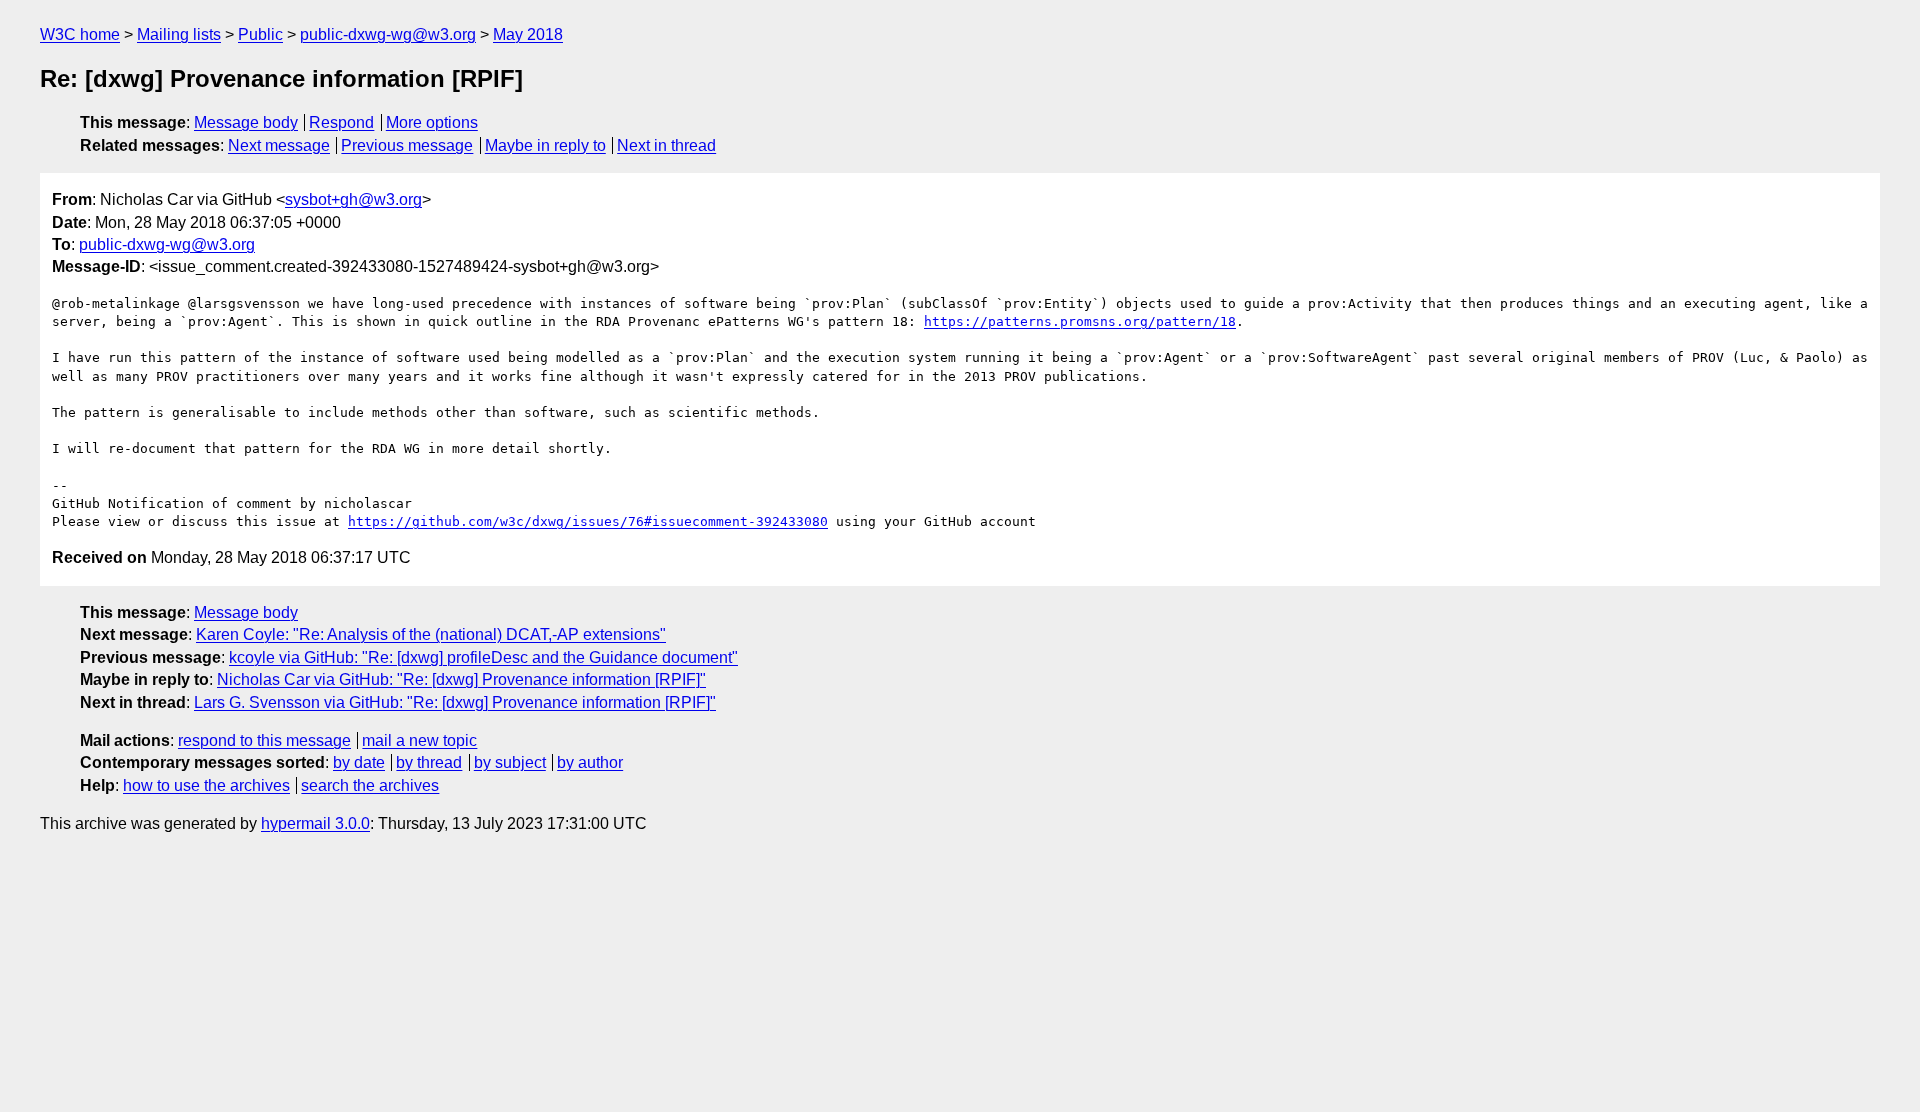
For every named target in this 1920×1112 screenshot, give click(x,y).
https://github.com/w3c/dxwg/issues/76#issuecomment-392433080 (588, 521)
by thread (429, 762)
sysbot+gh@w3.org (353, 199)
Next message (279, 145)
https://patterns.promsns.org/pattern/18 (1080, 321)
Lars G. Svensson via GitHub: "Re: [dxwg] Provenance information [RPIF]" (455, 702)
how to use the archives (206, 785)
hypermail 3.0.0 (315, 823)
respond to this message (264, 740)
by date (359, 762)
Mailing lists (179, 34)
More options (432, 122)
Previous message (407, 145)
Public (260, 34)
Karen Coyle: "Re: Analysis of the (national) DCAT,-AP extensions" (431, 634)
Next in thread (666, 145)
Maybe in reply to (545, 145)
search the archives (370, 785)
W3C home (80, 34)
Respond (341, 122)
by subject (510, 762)
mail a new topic (419, 740)
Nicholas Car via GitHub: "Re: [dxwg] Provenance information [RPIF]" (461, 679)
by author (590, 762)
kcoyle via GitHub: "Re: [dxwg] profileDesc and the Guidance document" (483, 657)
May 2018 (528, 34)
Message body (246, 122)
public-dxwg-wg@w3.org (388, 34)
